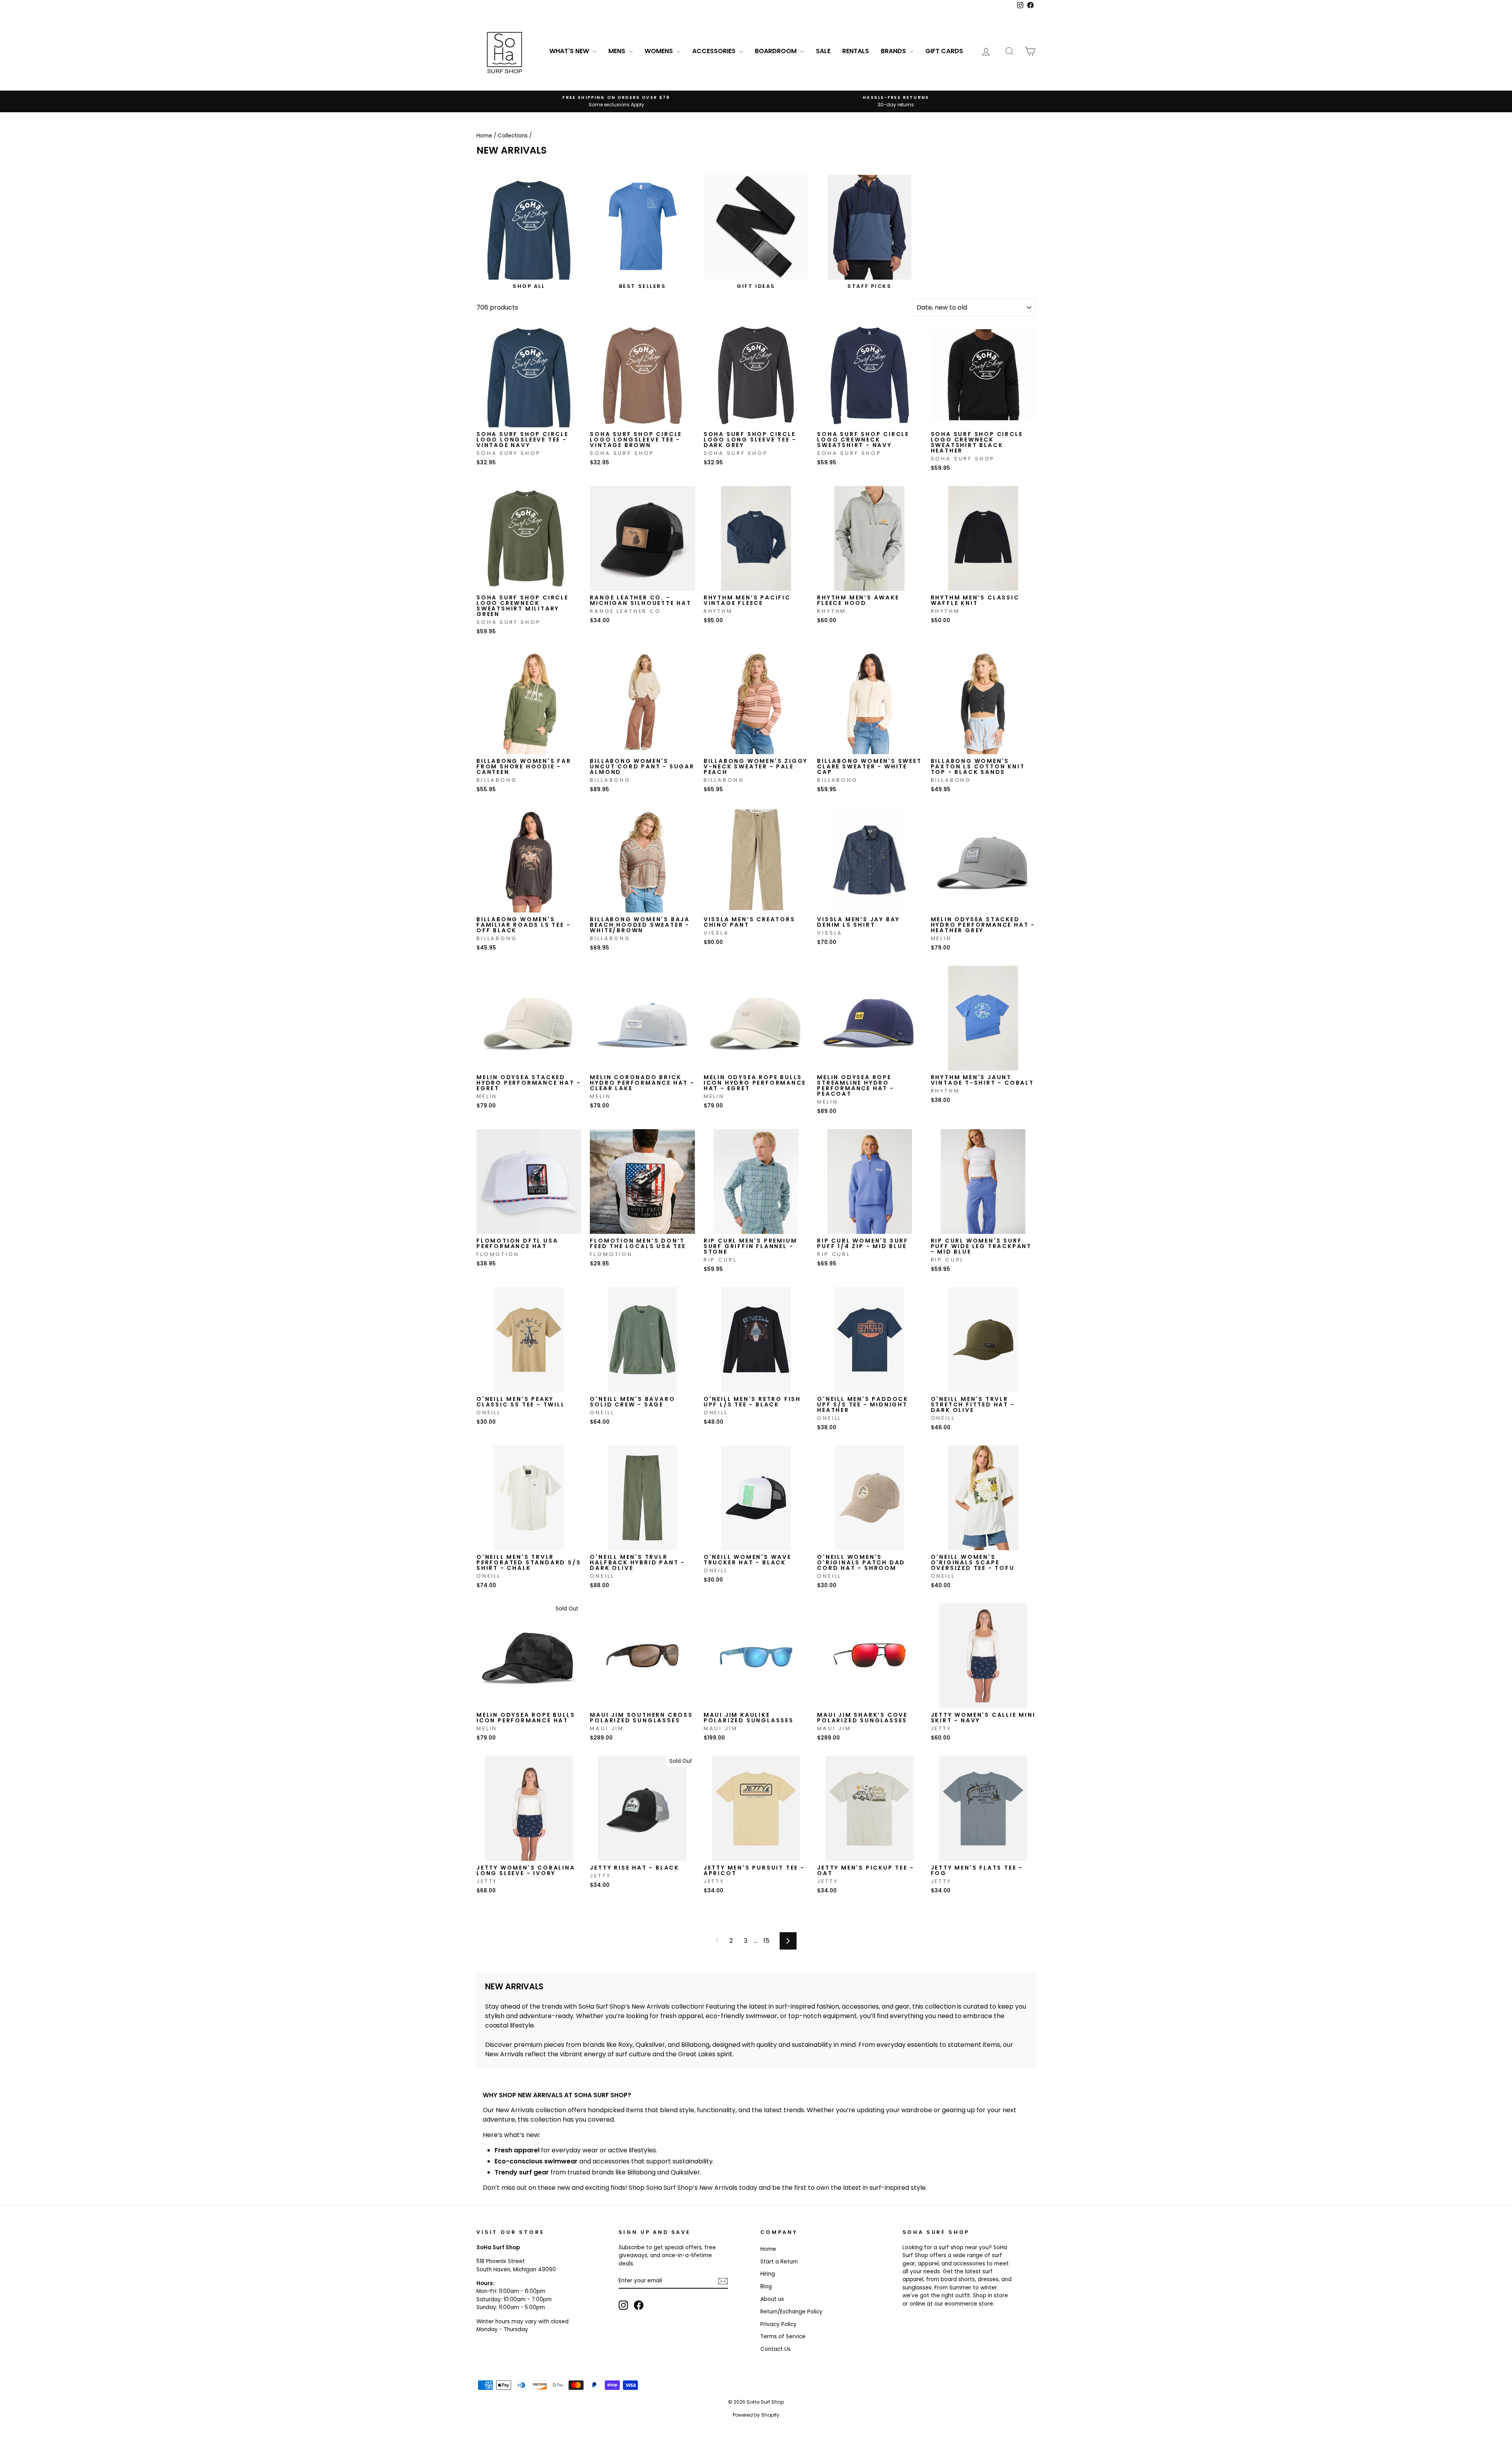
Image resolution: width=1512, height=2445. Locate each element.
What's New (570, 51)
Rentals (856, 51)
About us (772, 2299)
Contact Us (775, 2349)
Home (484, 136)
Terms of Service (783, 2336)
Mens (618, 51)
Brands (894, 51)
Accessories (715, 51)
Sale (823, 51)
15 (766, 1941)
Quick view (529, 419)
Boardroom (776, 51)
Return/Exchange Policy (791, 2312)
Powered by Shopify (756, 2415)
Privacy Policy (778, 2324)
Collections (513, 136)
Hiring (768, 2274)
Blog (766, 2286)
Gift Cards (944, 51)
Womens (660, 51)
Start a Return (779, 2262)
